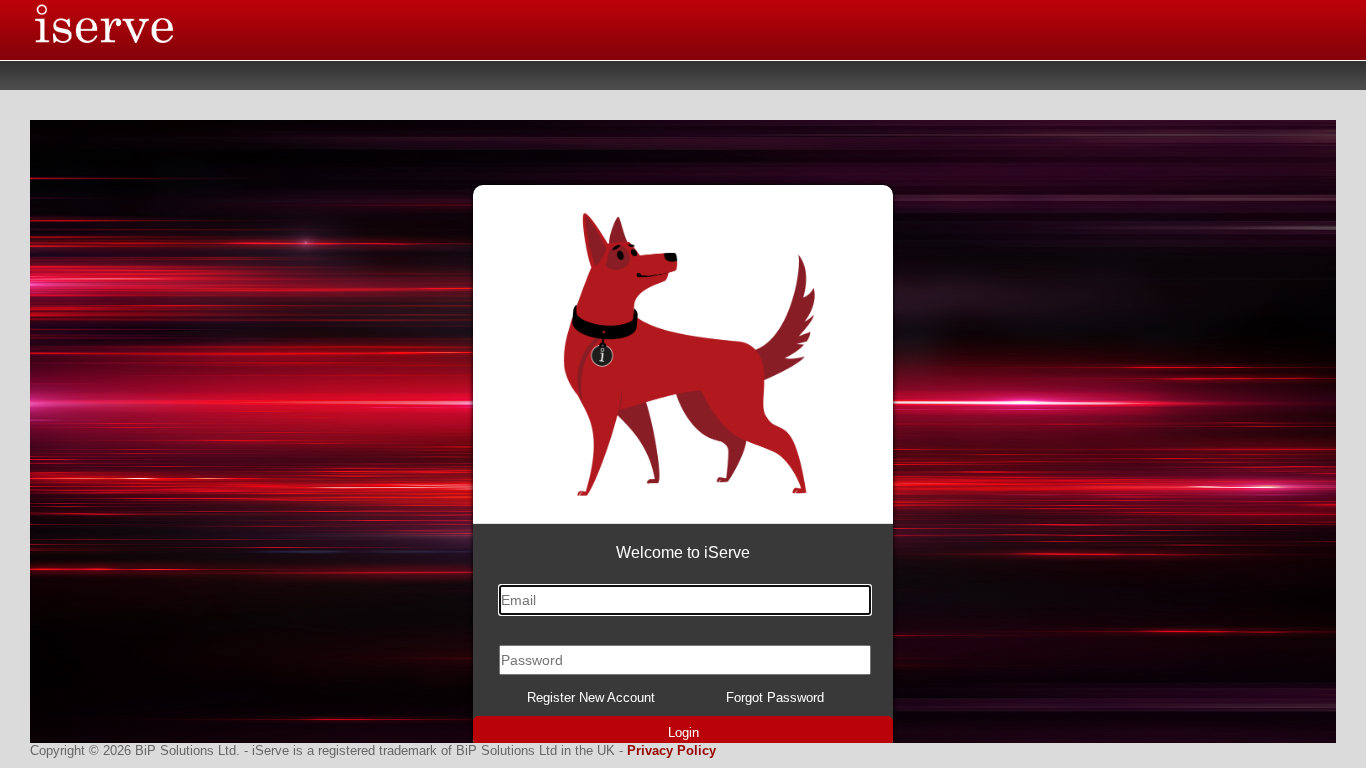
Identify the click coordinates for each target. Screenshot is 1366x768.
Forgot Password (775, 697)
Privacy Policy (671, 750)
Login (683, 732)
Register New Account (591, 697)
